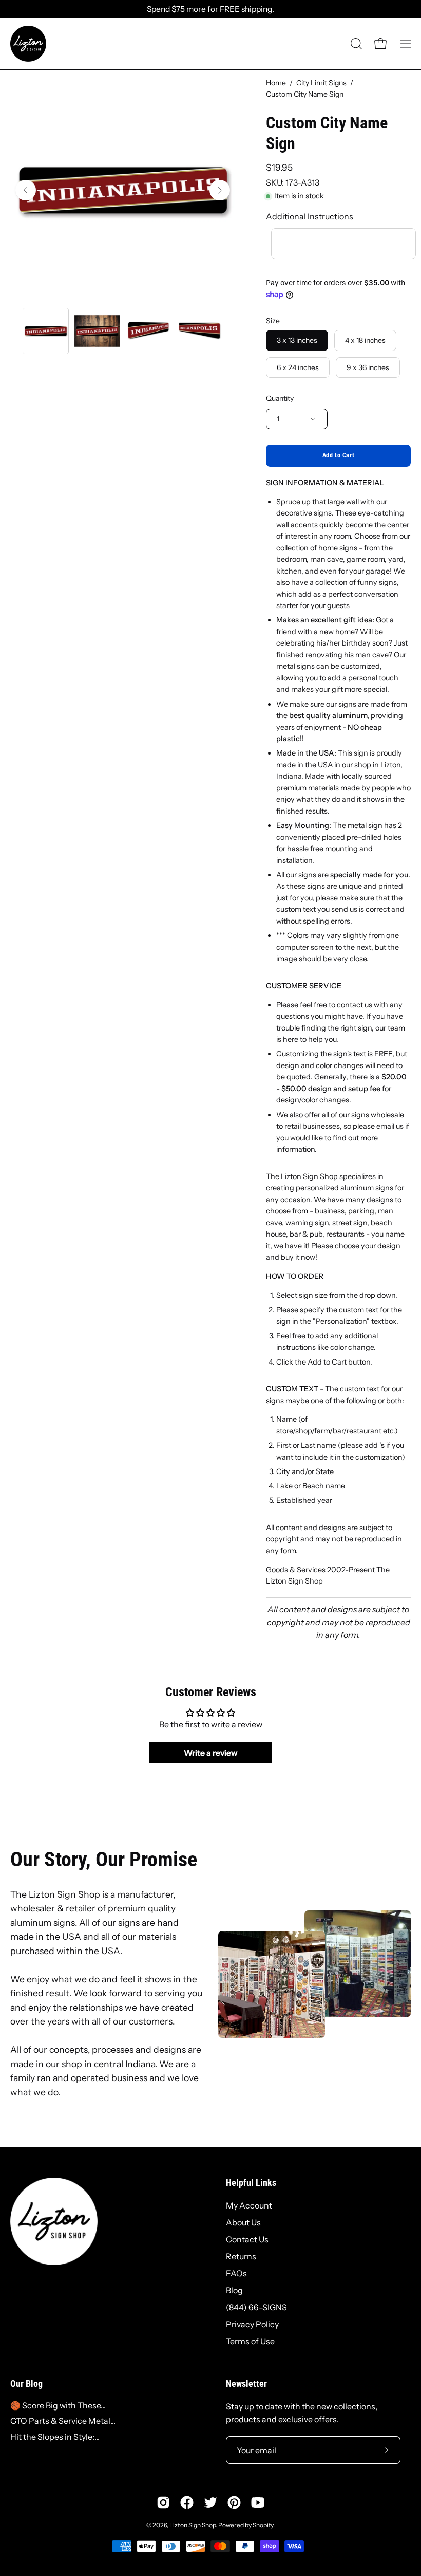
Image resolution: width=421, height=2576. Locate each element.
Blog (234, 2290)
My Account (249, 2205)
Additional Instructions (310, 216)
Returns (241, 2256)
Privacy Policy (252, 2324)
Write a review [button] (211, 1753)
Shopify (263, 2525)
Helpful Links (251, 2183)
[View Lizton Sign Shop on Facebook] (187, 2503)
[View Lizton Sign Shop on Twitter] (210, 2503)
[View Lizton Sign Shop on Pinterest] (234, 2503)
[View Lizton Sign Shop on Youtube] (258, 2503)
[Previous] (26, 190)
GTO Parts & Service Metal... (63, 2421)
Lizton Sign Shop (193, 2525)
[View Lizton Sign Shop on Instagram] (163, 2503)
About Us (243, 2222)
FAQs (236, 2273)
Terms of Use (250, 2341)
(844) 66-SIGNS (256, 2307)
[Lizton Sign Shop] (28, 44)
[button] (355, 44)
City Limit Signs (321, 83)
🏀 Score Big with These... (58, 2405)
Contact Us (247, 2239)
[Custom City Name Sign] (46, 331)
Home (276, 83)
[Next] (220, 190)
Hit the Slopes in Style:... (55, 2437)
